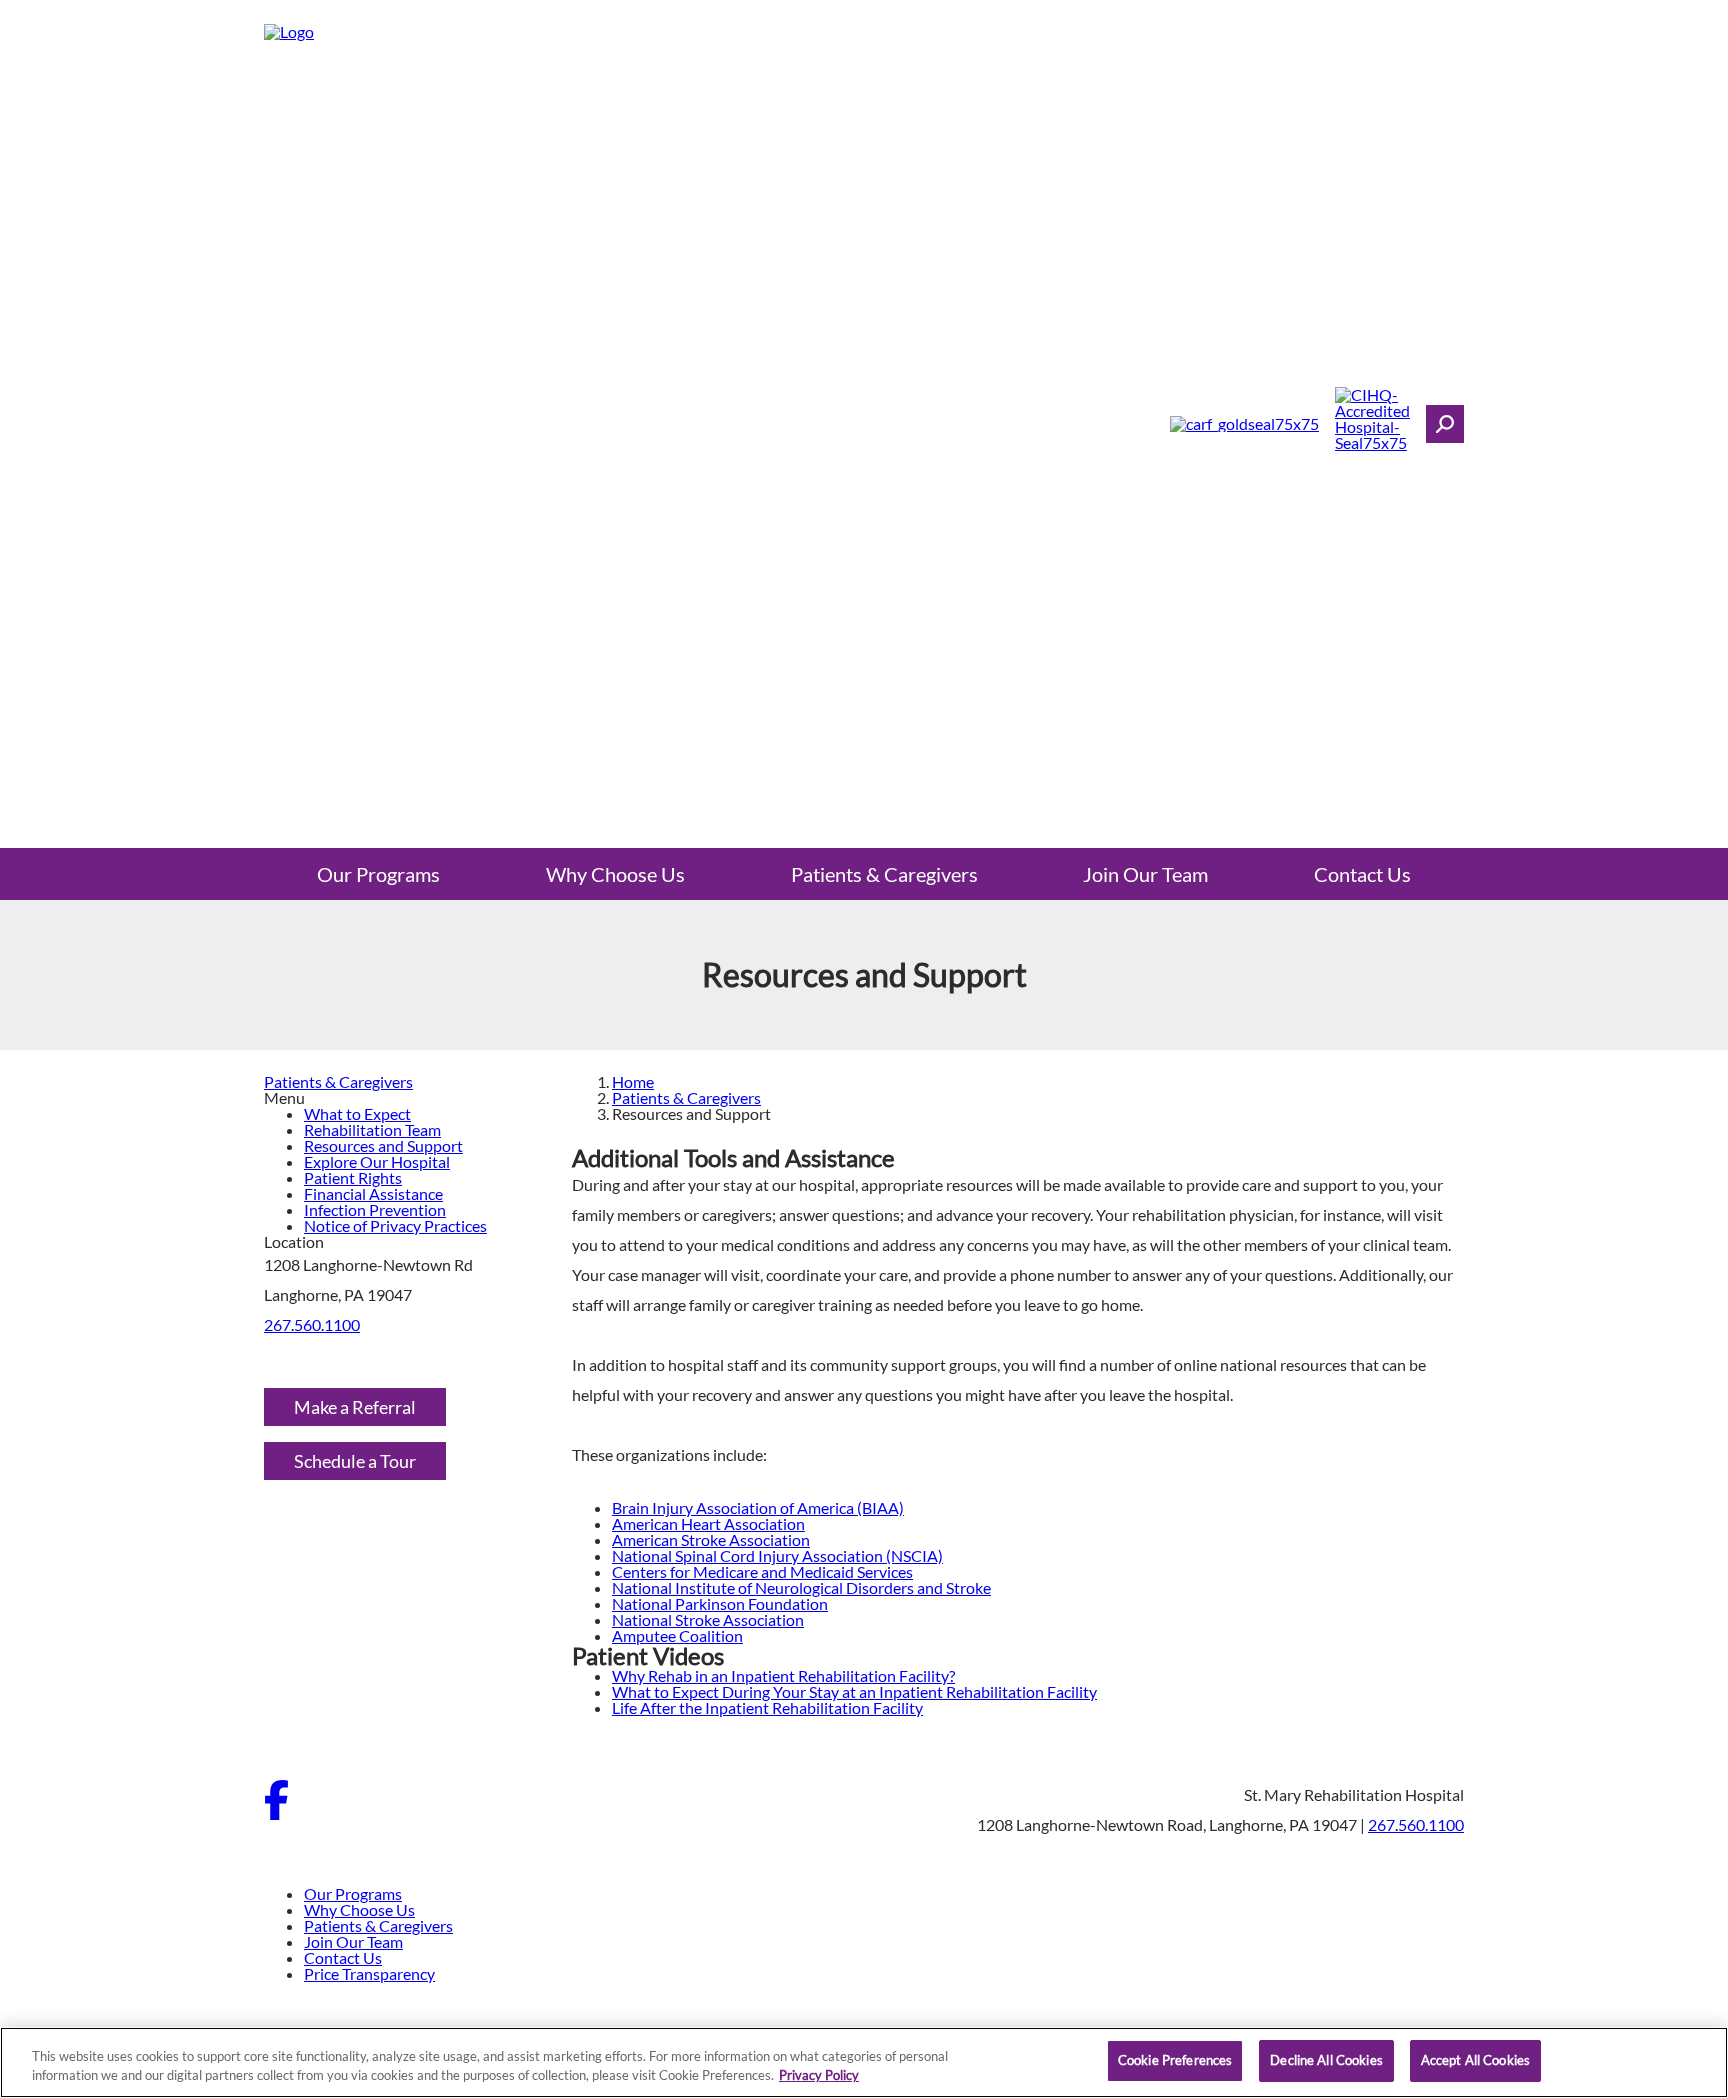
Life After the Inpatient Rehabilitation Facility (767, 1707)
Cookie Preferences (1175, 2060)
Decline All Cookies (1326, 2060)
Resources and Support (383, 1145)
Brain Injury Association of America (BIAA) (758, 1507)
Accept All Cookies (1475, 2060)
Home (633, 1081)
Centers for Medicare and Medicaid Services (762, 1571)
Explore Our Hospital (377, 1161)
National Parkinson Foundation (720, 1603)
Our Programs (378, 874)
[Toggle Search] (1445, 424)
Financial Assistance (373, 1193)
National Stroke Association (708, 1619)
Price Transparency (369, 1973)
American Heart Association (708, 1523)
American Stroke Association (711, 1539)
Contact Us (1362, 874)
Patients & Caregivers (884, 874)
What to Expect (357, 1113)
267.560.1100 (312, 1324)
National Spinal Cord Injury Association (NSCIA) (777, 1555)
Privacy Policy (819, 2076)
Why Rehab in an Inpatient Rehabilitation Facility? (783, 1675)
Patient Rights (353, 1177)
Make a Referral (355, 1407)
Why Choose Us (615, 874)
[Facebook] (276, 1813)
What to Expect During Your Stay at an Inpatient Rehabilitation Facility (854, 1691)
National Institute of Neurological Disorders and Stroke (801, 1587)
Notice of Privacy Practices (395, 1225)
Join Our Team (1145, 874)
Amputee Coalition (677, 1635)
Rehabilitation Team (372, 1129)
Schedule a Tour (355, 1461)
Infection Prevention (375, 1209)
